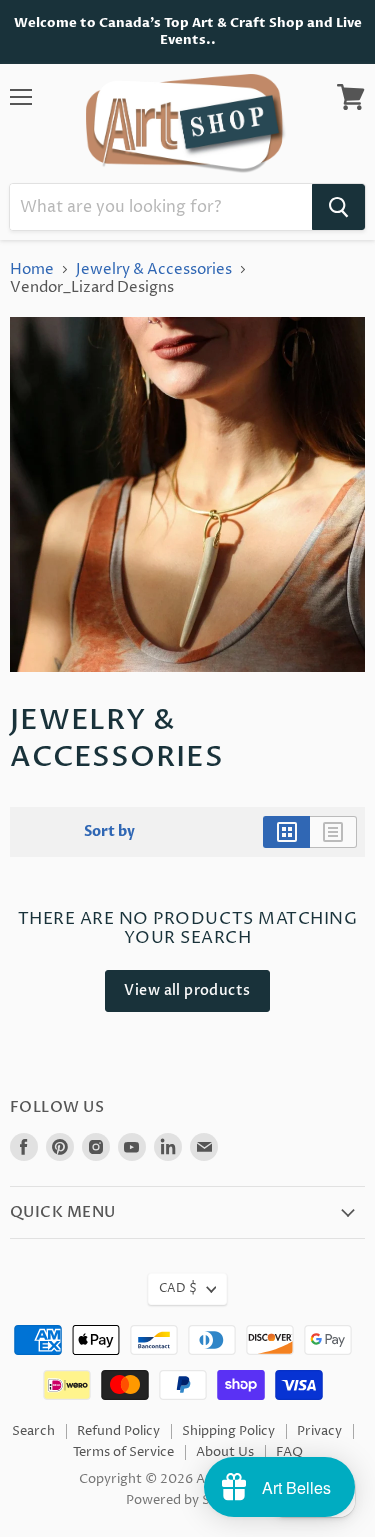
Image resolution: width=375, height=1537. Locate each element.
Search (33, 1431)
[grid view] (286, 832)
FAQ (289, 1452)
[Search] (338, 207)
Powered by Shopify (187, 1500)
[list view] (333, 832)
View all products (187, 990)
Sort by (109, 832)
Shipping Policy (228, 1431)
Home (32, 269)
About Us (225, 1452)
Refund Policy (118, 1431)
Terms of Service (123, 1452)
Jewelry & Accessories (154, 269)
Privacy (319, 1431)
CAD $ (178, 1288)
